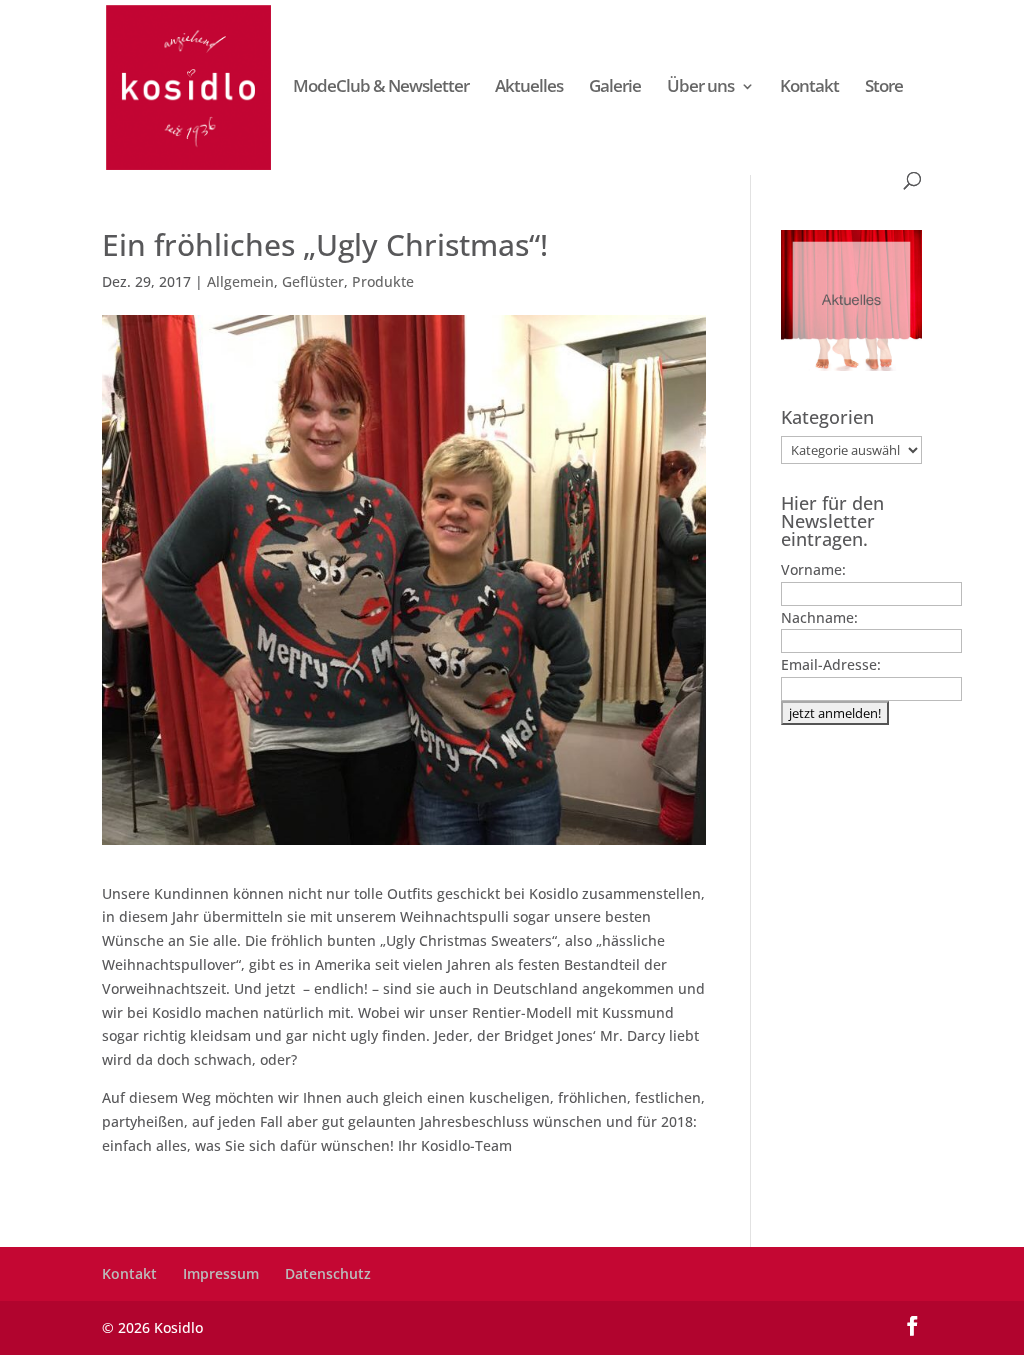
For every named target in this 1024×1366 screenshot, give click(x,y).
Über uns (700, 88)
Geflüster (313, 281)
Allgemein (240, 281)
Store (884, 88)
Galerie (615, 88)
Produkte (383, 281)
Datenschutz (328, 1273)
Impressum (221, 1273)
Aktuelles (529, 88)
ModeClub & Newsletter (381, 88)
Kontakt (809, 88)
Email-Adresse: (831, 664)
